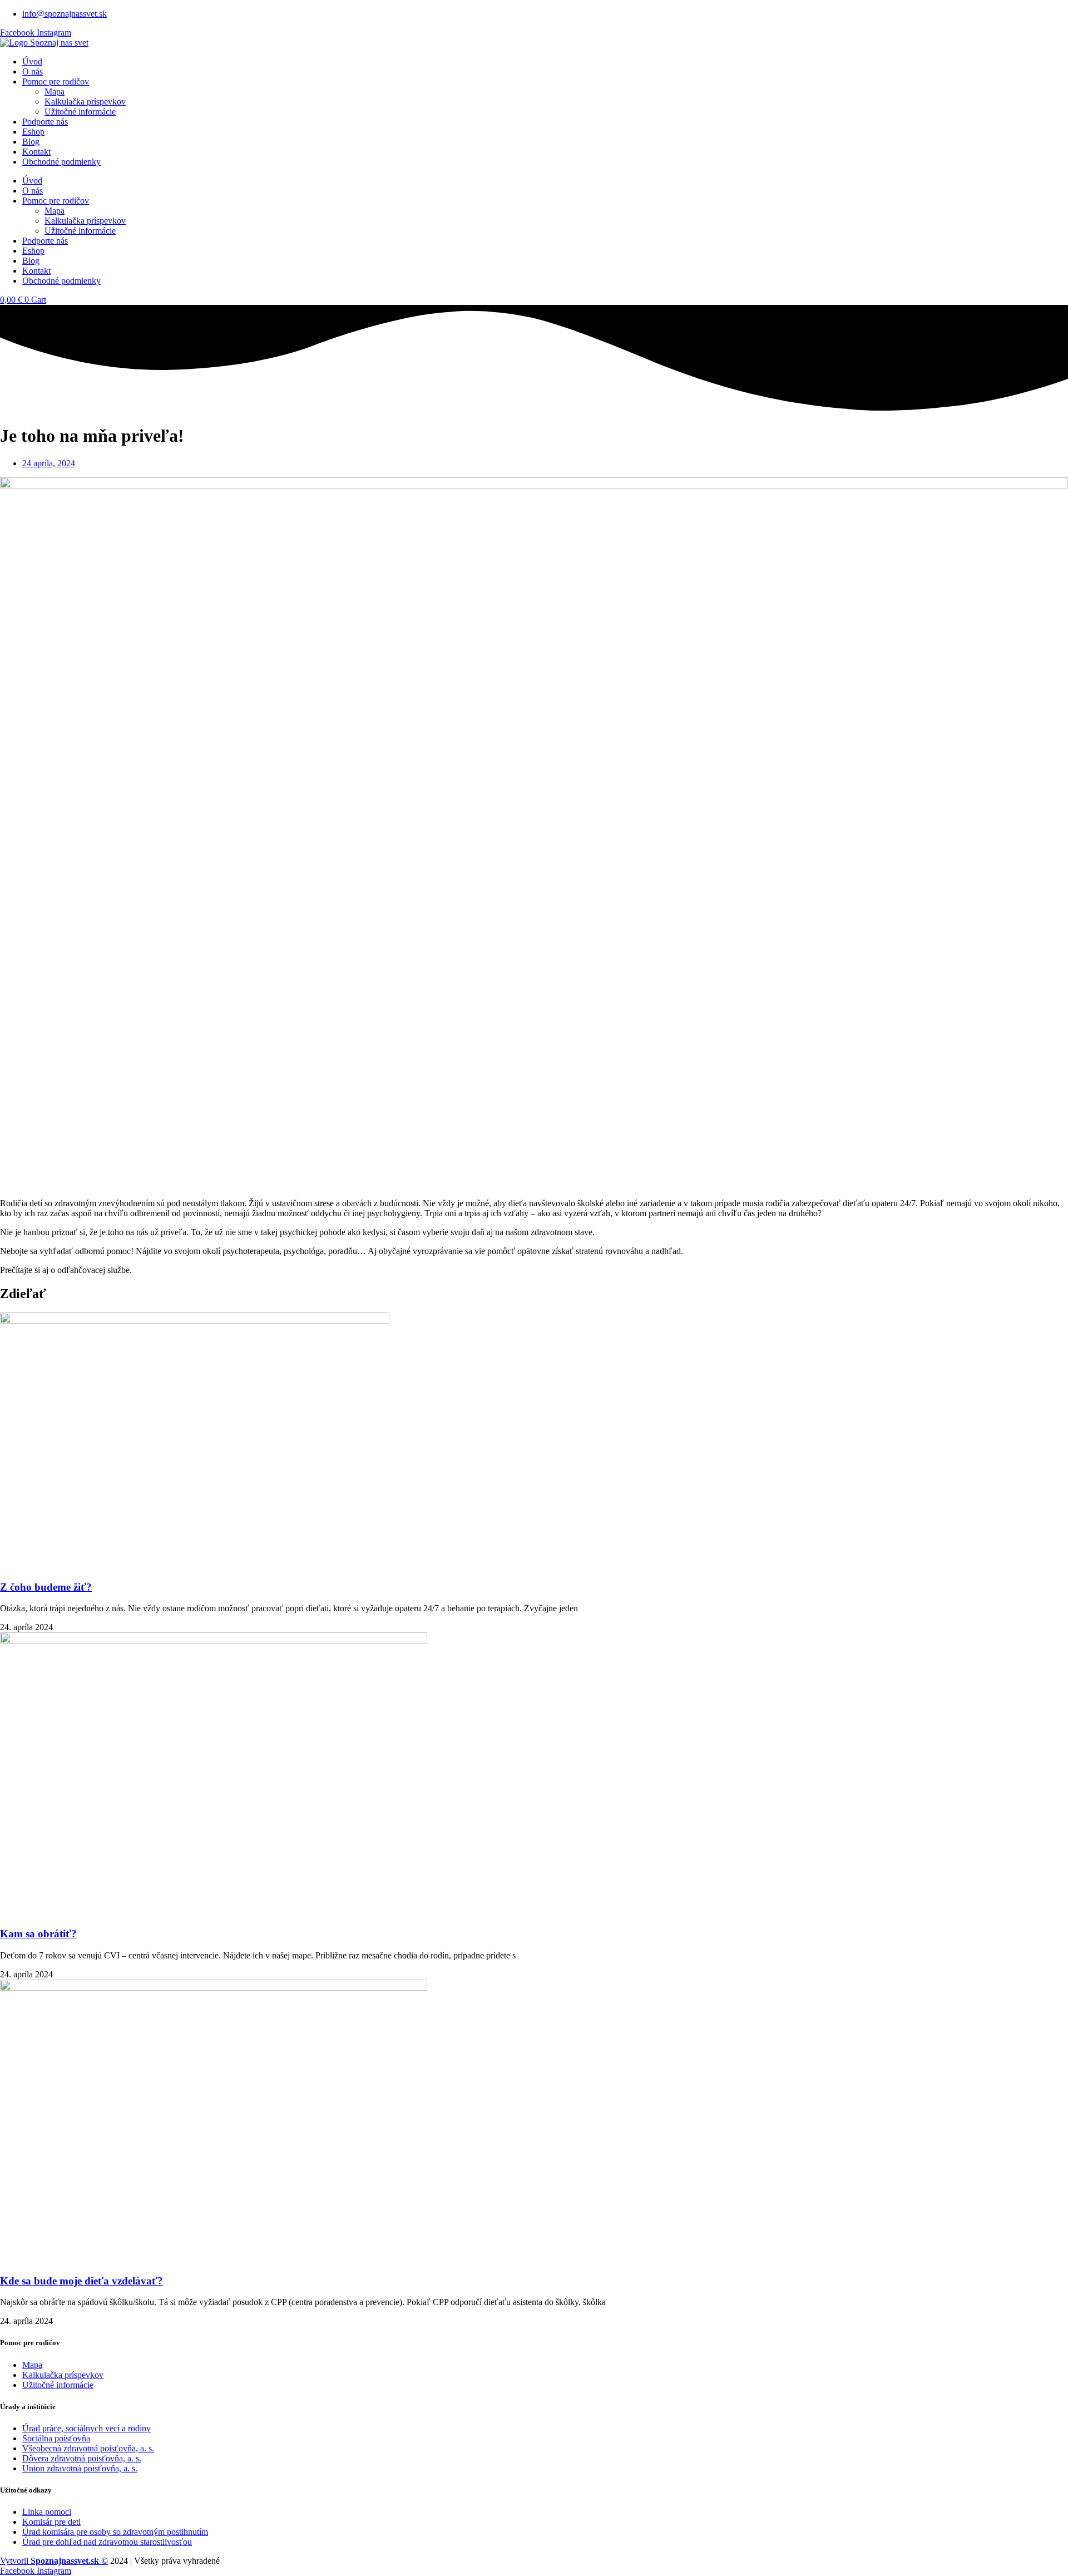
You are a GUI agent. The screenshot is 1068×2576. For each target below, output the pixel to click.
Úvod (32, 61)
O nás (33, 71)
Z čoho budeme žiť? (46, 1587)
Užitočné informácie (80, 112)
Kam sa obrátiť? (38, 1934)
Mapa (55, 92)
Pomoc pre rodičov (56, 82)
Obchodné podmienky (61, 162)
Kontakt (36, 152)
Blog (31, 142)
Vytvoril (15, 2561)
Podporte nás (45, 122)
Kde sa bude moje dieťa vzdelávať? (81, 2281)
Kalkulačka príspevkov (85, 102)
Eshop (33, 132)
